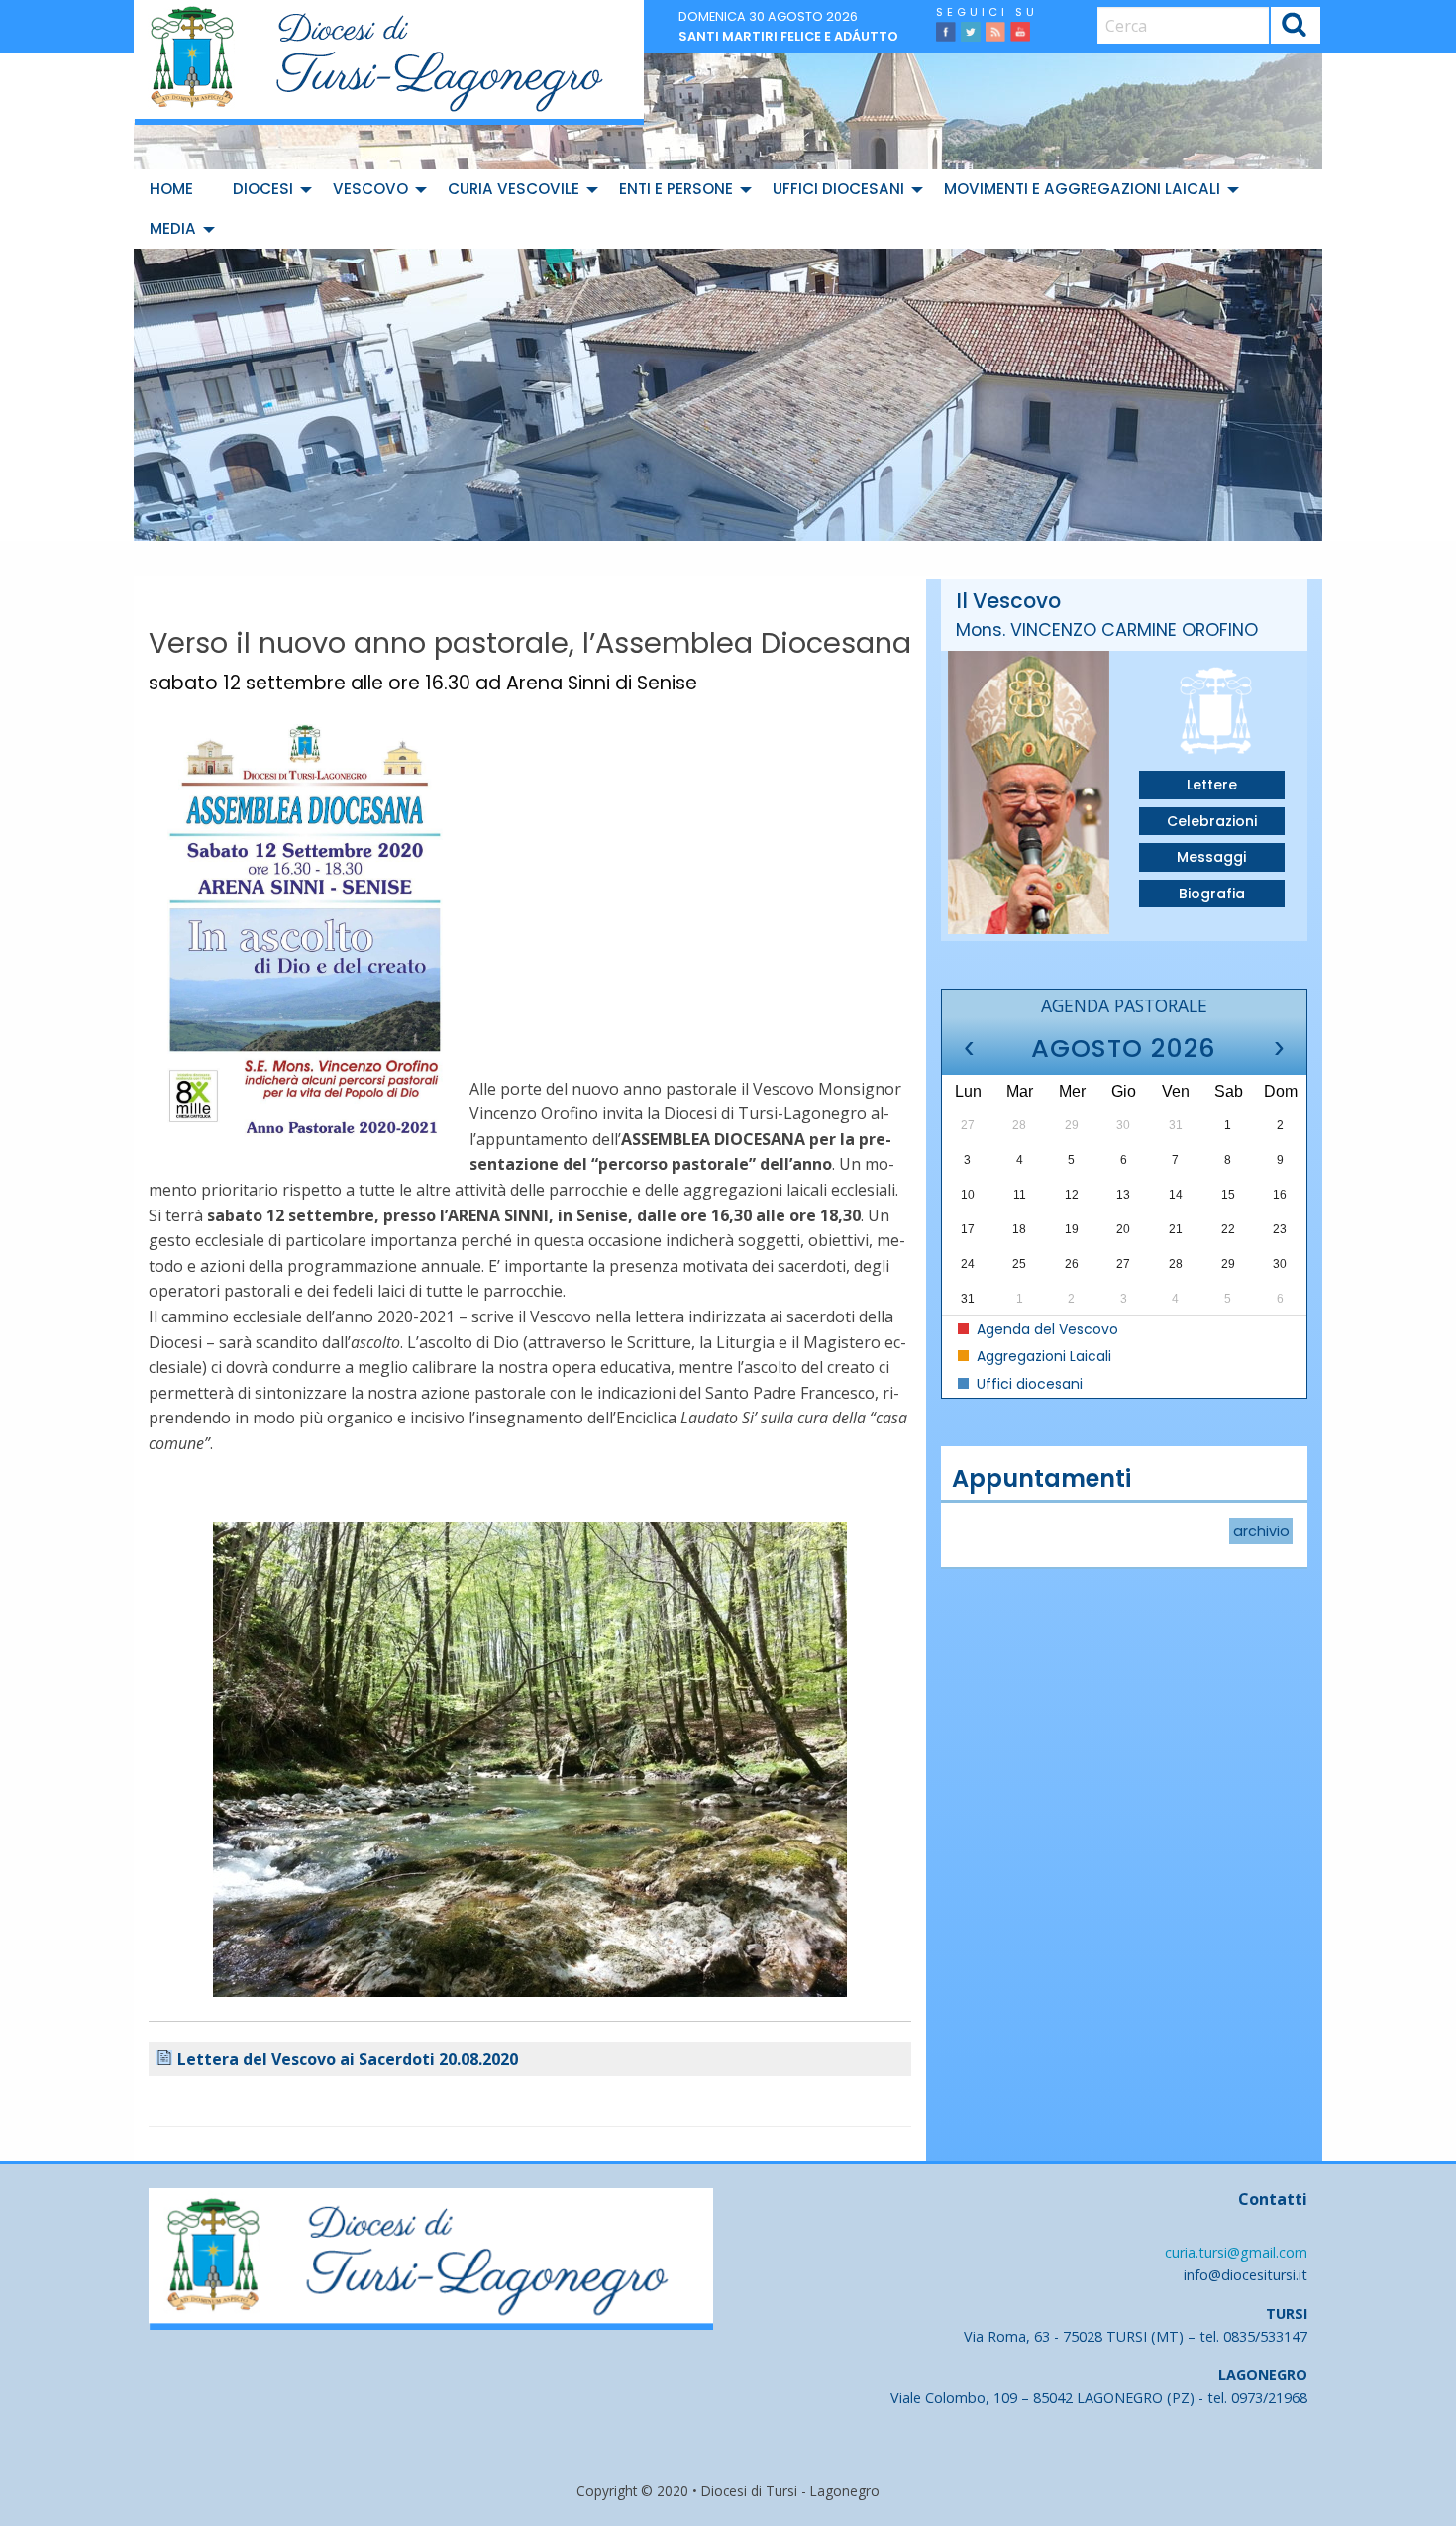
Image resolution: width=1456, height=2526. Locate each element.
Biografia (1212, 894)
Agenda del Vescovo (1045, 1329)
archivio (1261, 1530)
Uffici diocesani (838, 189)
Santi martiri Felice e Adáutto (788, 36)
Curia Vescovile (514, 189)
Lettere (1212, 785)
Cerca (1295, 28)
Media (173, 228)
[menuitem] (175, 189)
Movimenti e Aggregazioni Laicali (1082, 189)
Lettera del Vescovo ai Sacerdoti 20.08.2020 (348, 2059)
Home (171, 189)
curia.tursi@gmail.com (1236, 2252)
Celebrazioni (1212, 821)
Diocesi (263, 189)
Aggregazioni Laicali (1042, 1356)
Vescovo (370, 189)
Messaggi (1211, 857)
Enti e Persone (676, 189)
